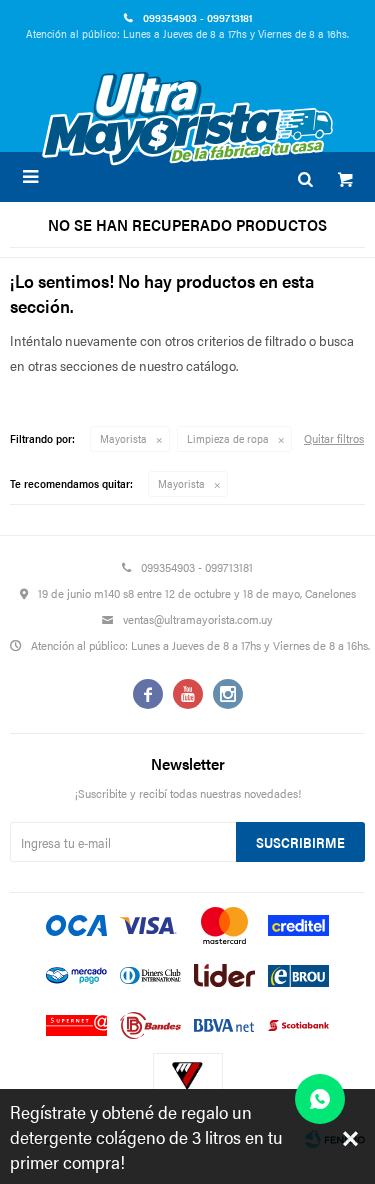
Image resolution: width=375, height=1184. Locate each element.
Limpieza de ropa (228, 438)
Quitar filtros (334, 438)
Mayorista (123, 438)
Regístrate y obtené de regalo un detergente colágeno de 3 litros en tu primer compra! (146, 1136)
